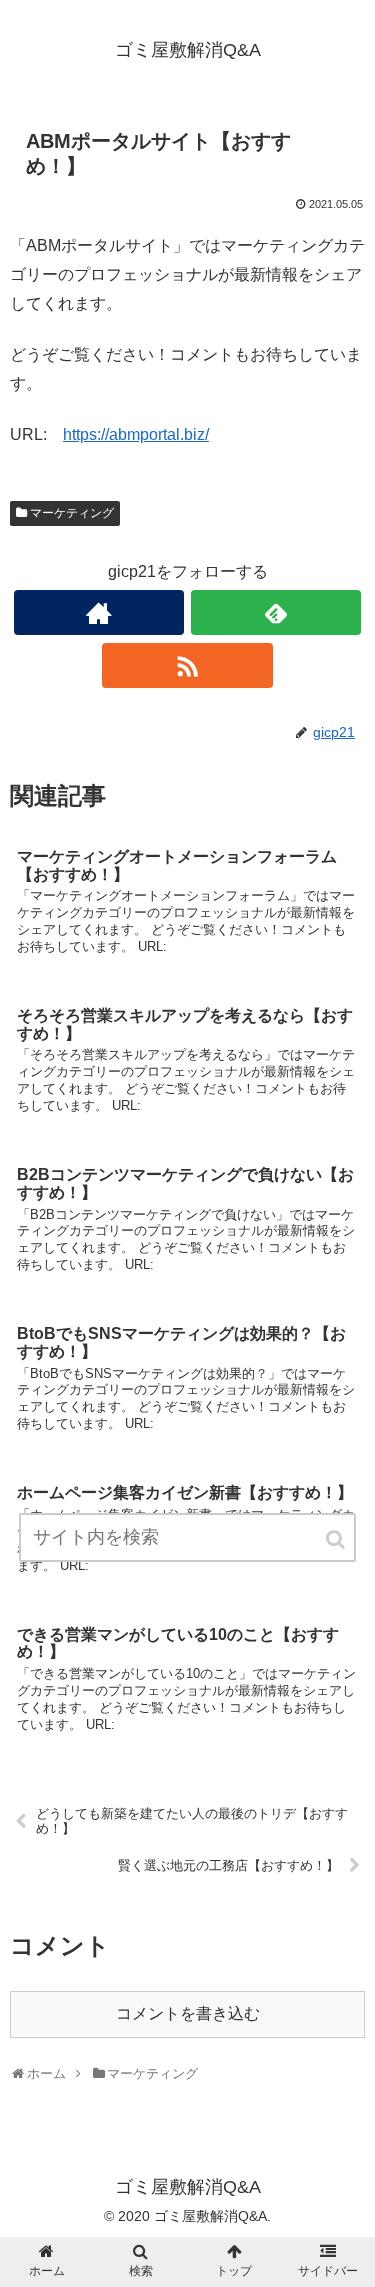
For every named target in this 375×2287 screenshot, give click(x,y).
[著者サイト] (99, 612)
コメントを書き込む (188, 2013)
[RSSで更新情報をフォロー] (187, 665)
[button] (337, 1539)
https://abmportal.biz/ (136, 434)
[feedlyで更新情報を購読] (276, 612)
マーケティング (72, 513)
